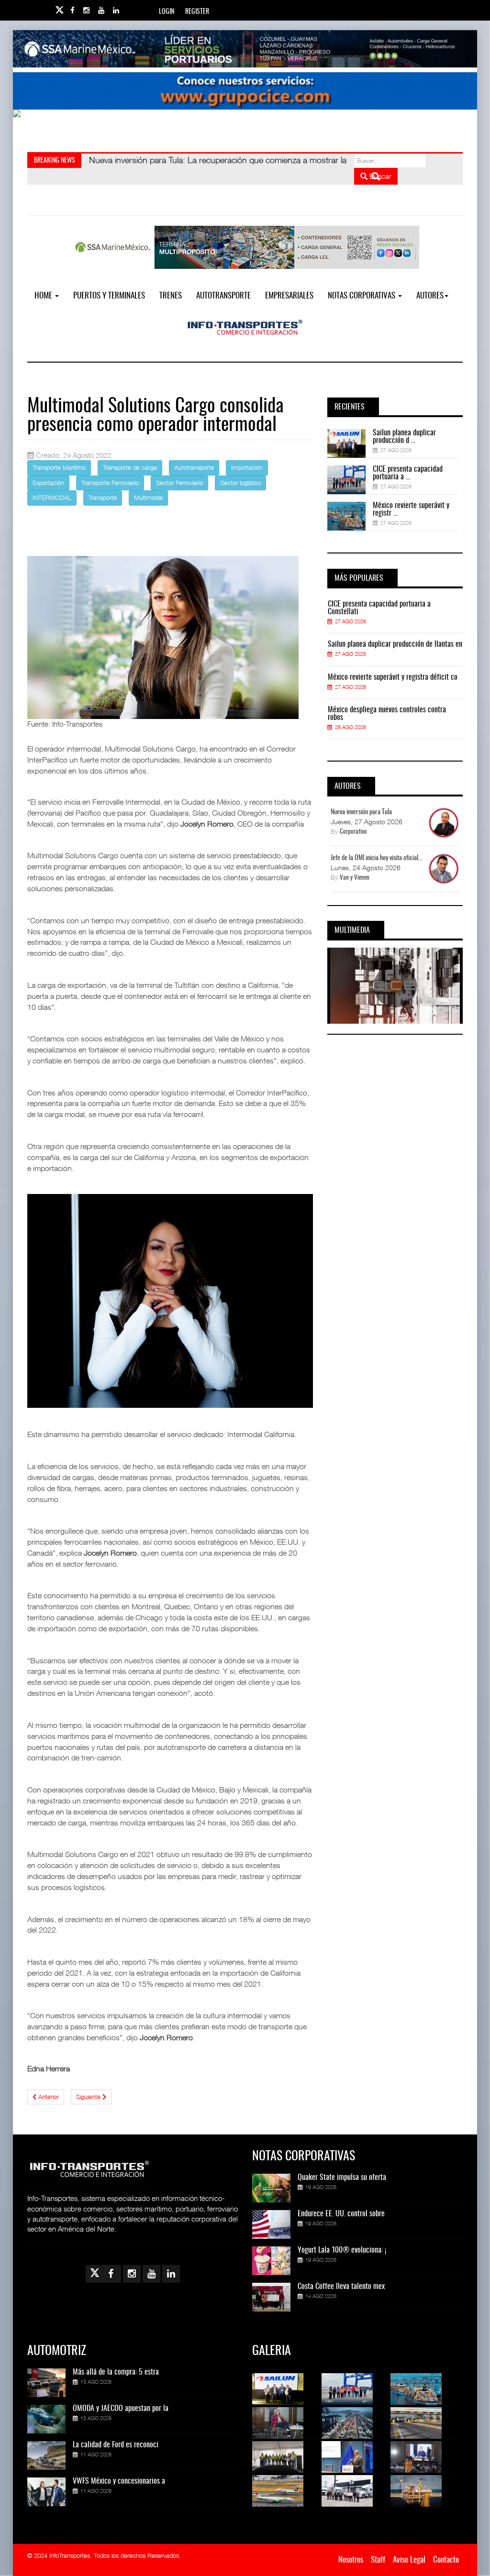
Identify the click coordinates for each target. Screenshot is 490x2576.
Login (167, 12)
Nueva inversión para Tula (361, 812)
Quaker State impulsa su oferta (342, 2178)
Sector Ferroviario (179, 483)
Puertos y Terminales (109, 296)
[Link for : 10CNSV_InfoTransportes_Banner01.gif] (245, 128)
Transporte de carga (130, 467)
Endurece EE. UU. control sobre (341, 2214)
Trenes (171, 296)
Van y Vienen (355, 878)
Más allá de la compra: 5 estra (116, 2372)
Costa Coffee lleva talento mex (341, 2287)
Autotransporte (223, 296)
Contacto (446, 2560)
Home (44, 296)
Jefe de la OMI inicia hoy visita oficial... (377, 858)
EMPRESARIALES (289, 296)
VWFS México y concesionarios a (119, 2481)
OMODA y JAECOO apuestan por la (121, 2409)
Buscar (379, 176)
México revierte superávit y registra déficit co (393, 677)
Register (197, 12)
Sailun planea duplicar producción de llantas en (395, 644)
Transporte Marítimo (59, 467)
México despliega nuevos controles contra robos (387, 714)
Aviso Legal (409, 2560)
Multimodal (148, 498)
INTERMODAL (52, 498)
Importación (247, 467)
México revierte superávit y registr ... (411, 509)
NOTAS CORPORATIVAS (362, 296)
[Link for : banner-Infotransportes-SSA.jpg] (245, 49)
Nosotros (351, 2560)
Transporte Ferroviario (110, 483)
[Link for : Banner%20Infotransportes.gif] (245, 91)
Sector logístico (240, 483)
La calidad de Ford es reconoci (116, 2445)
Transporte (103, 498)
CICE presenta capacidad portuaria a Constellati (379, 608)
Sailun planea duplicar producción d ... (404, 437)
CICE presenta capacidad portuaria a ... (408, 473)
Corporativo (353, 832)
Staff (378, 2560)
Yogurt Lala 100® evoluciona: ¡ (342, 2250)
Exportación (48, 483)
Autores (430, 296)
